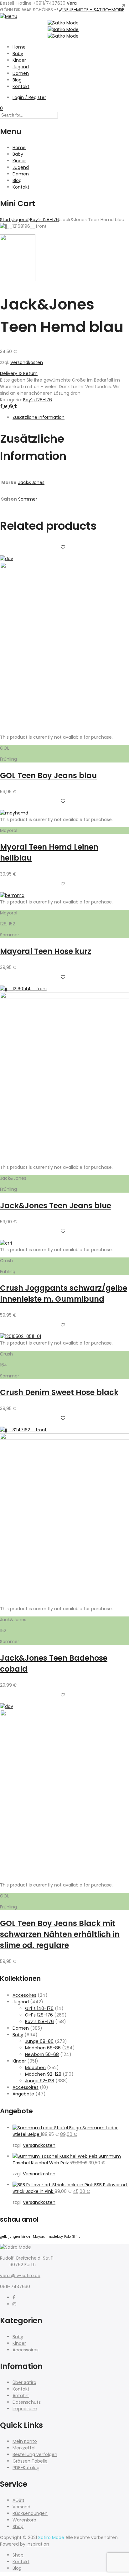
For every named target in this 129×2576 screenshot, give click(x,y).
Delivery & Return (19, 373)
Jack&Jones (31, 482)
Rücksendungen (30, 2513)
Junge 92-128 (40, 2081)
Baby (18, 54)
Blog (17, 80)
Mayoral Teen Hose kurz (46, 951)
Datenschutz (27, 2402)
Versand (21, 2507)
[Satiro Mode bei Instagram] (14, 2304)
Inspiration (38, 2544)
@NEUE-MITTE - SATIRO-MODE (92, 10)
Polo (67, 2237)
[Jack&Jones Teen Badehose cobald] (64, 1438)
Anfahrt (21, 2396)
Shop (18, 2527)
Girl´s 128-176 (39, 2015)
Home (19, 47)
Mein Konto (25, 2441)
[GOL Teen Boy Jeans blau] (64, 567)
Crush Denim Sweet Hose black (59, 1392)
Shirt (76, 2237)
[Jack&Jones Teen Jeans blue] (64, 997)
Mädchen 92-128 (43, 2074)
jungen (14, 2237)
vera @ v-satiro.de (20, 2276)
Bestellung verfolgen (35, 2454)
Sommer (28, 499)
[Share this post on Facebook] (2, 406)
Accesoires (24, 1995)
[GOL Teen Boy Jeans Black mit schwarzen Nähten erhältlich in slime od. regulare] (64, 1715)
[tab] (71, 417)
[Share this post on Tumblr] (15, 406)
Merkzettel (24, 2448)
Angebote (23, 2094)
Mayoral (40, 2237)
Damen (21, 73)
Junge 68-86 (39, 2041)
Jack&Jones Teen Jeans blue (56, 1206)
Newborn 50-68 (42, 2054)
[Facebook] (14, 2298)
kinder (26, 2237)
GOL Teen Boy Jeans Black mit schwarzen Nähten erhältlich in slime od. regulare (60, 1934)
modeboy (55, 2237)
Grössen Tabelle (30, 2461)
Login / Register (29, 97)
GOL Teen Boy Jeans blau (48, 775)
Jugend (21, 67)
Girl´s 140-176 (39, 2008)
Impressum (25, 2409)
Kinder (19, 60)
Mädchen (35, 2068)
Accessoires (26, 2087)
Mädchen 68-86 (43, 2048)
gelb (4, 2237)
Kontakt (21, 86)
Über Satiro (24, 2382)
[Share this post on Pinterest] (12, 406)
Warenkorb (24, 2520)
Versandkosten (27, 362)
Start (5, 220)
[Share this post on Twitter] (6, 406)
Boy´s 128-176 (44, 220)
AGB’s (18, 2500)
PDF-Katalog (26, 2468)
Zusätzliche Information (39, 417)
